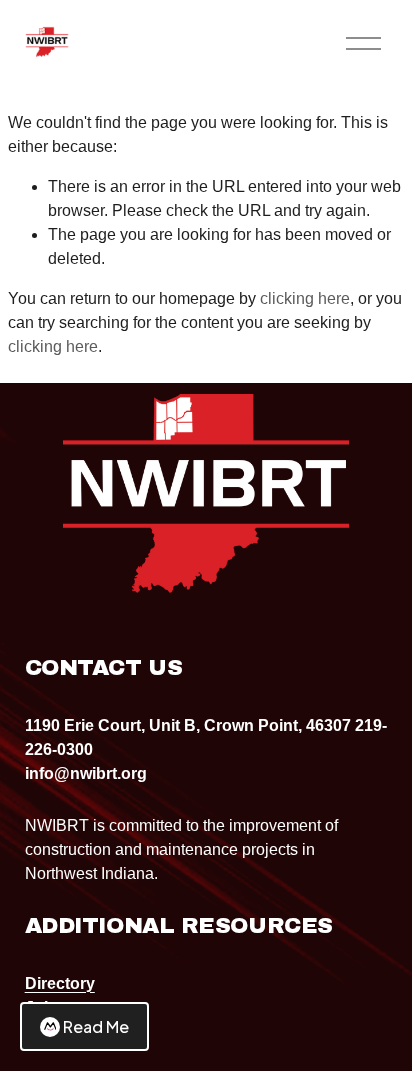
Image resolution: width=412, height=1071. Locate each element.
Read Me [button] (96, 1026)
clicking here (305, 298)
